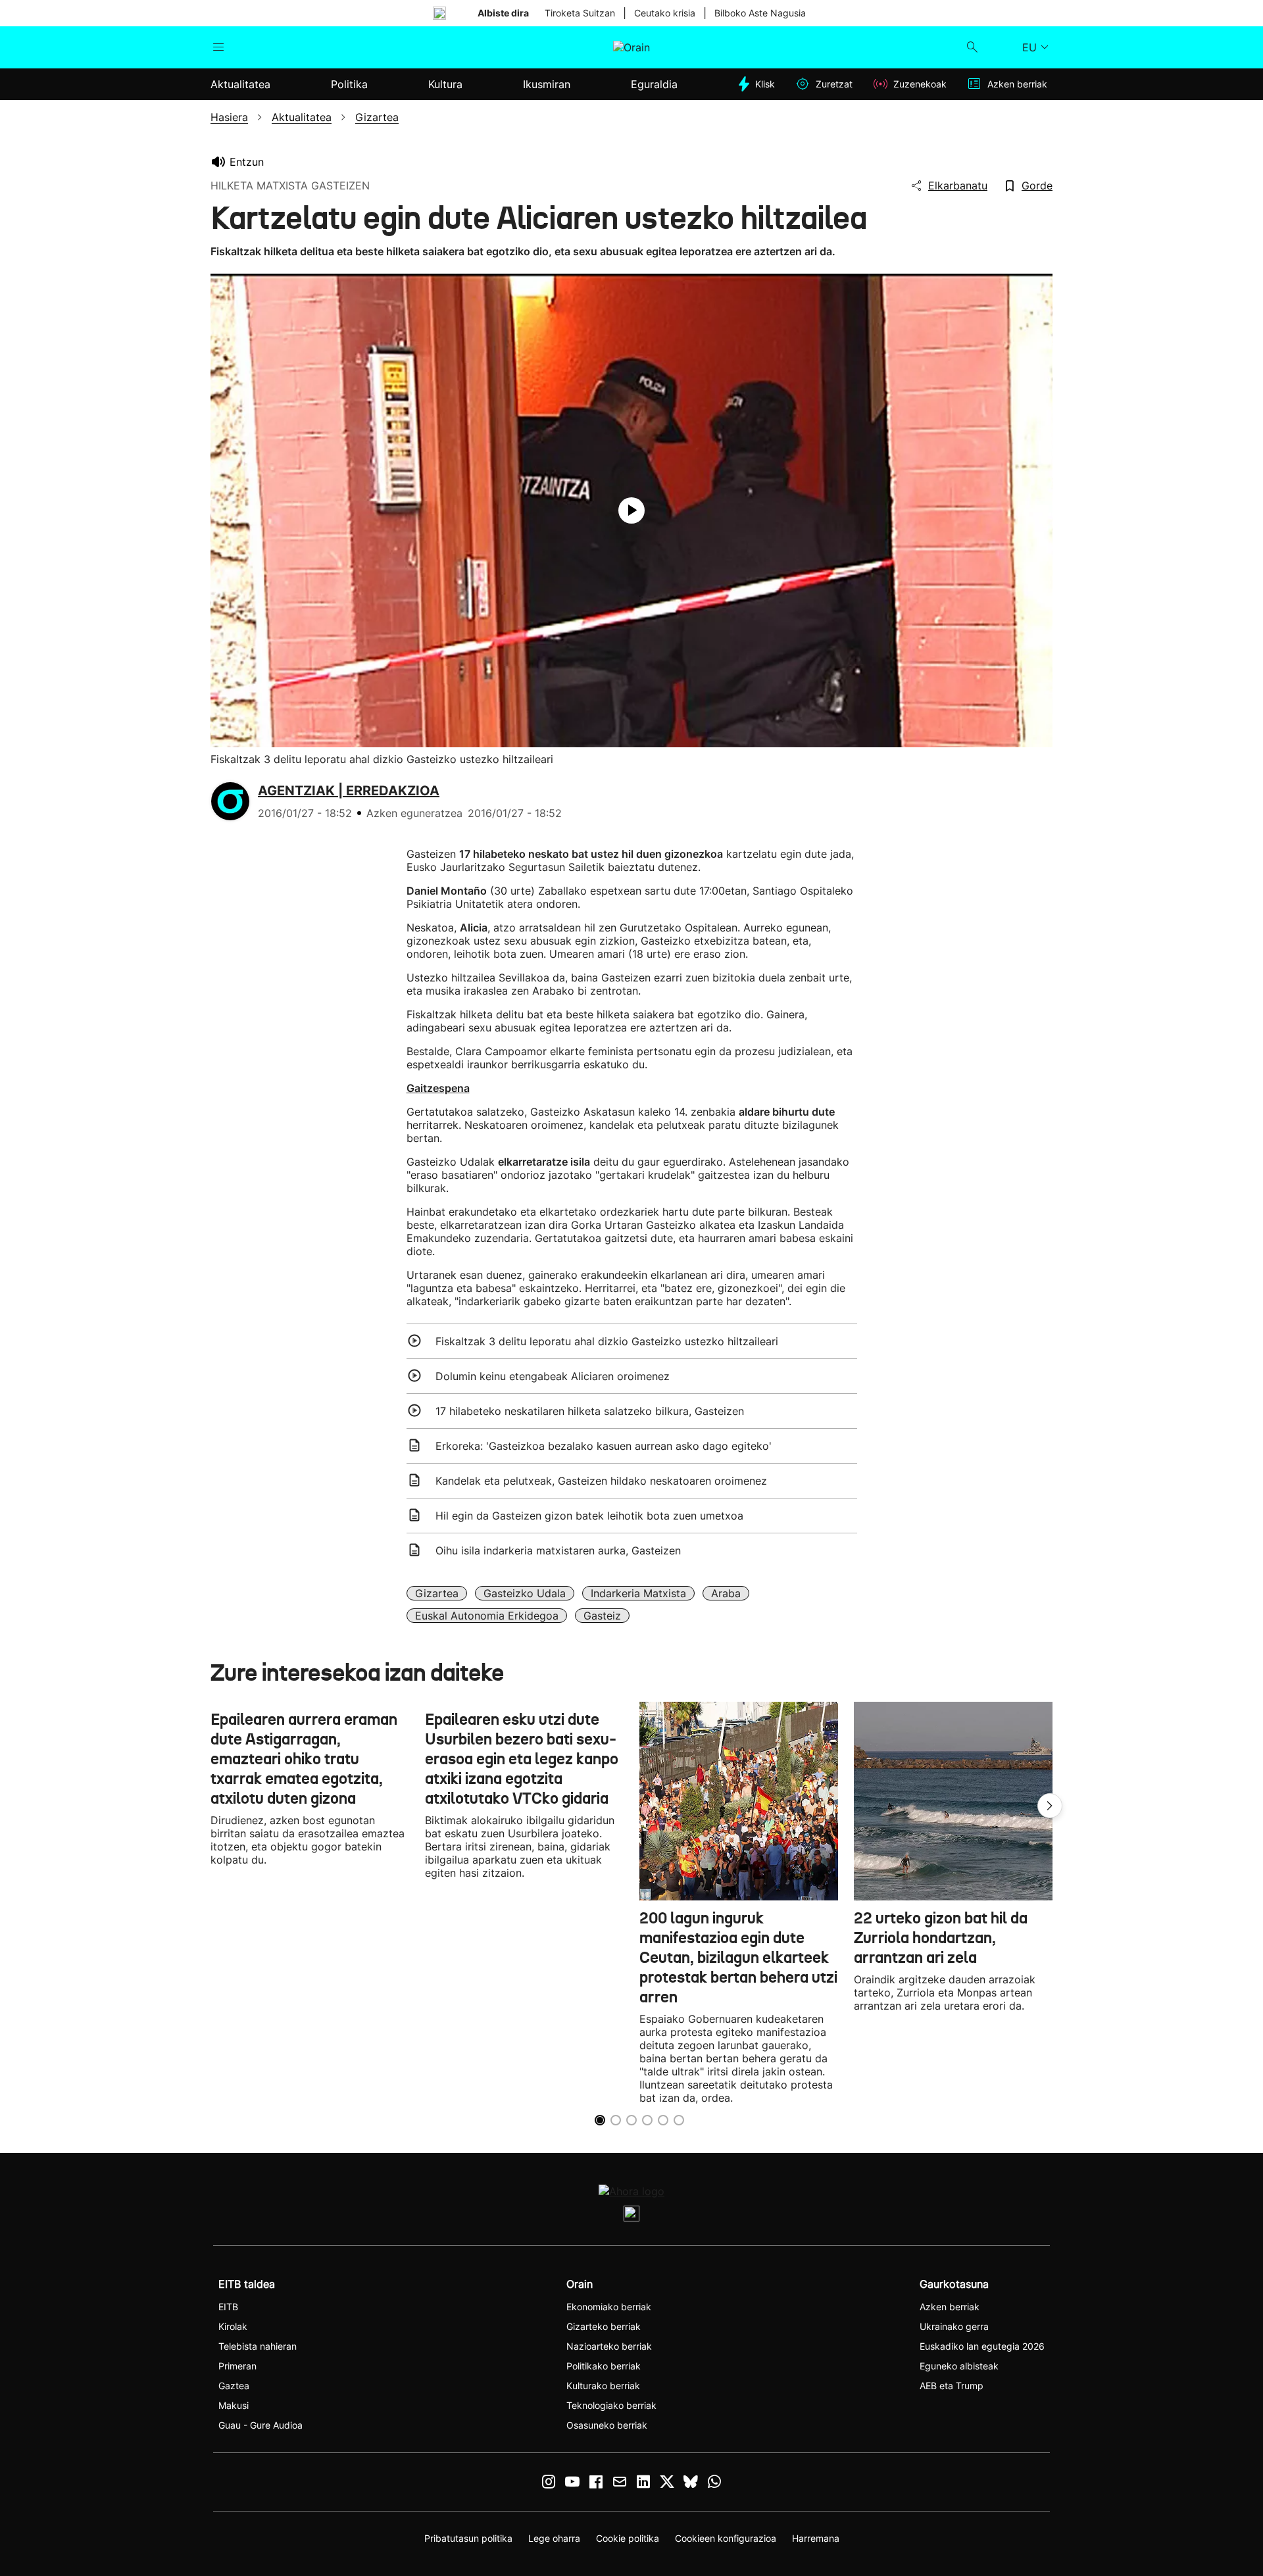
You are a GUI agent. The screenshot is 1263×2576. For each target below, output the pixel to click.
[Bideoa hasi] (631, 510)
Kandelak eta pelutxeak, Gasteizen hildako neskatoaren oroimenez (601, 1481)
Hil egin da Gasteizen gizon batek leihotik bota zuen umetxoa (589, 1516)
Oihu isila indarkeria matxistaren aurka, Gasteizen (558, 1550)
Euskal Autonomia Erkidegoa (487, 1616)
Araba (726, 1593)
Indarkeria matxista (638, 1593)
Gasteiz (602, 1616)
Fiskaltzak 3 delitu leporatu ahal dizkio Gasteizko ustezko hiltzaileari (607, 1341)
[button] (1050, 1806)
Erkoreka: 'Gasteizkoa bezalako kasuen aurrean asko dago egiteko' (604, 1446)
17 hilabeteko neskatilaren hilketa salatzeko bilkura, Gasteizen (590, 1411)
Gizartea (437, 1593)
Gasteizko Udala (525, 1593)
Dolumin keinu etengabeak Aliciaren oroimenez (553, 1376)
